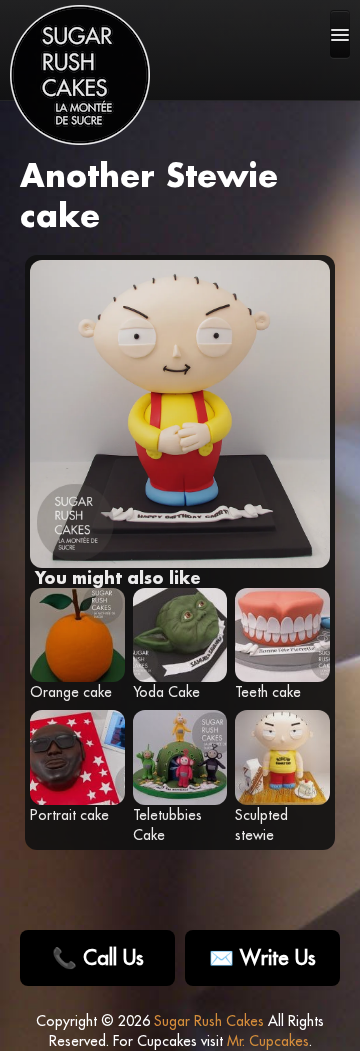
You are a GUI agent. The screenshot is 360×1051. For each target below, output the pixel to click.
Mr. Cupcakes (268, 1041)
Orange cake (71, 692)
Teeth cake (268, 692)
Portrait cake (69, 815)
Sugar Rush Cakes (209, 1021)
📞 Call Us (98, 957)
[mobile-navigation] (340, 34)
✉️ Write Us (262, 957)
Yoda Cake (166, 692)
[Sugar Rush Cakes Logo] (80, 75)
